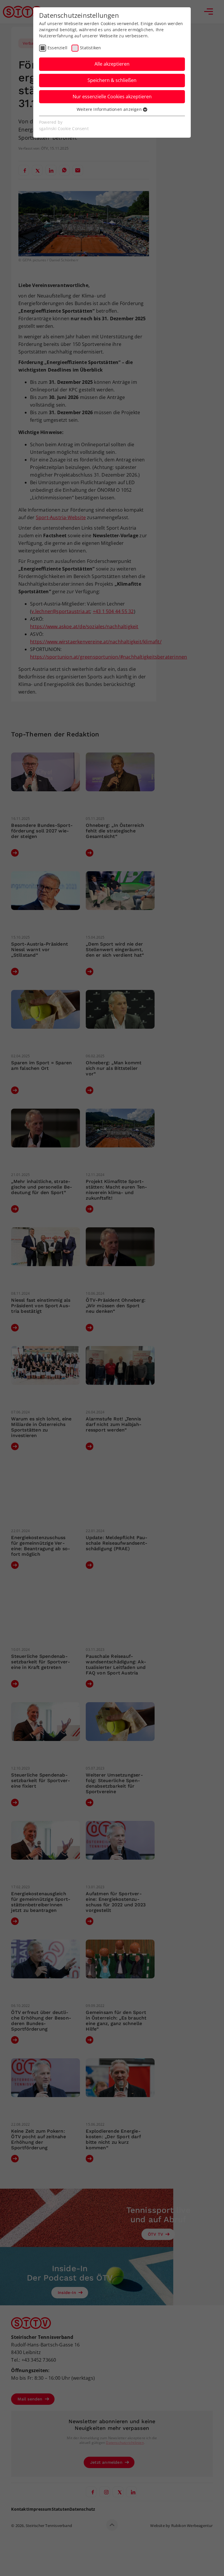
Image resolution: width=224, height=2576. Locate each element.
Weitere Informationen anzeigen (110, 109)
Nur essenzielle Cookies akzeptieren (112, 97)
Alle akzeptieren (112, 64)
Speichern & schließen (112, 80)
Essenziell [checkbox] (57, 48)
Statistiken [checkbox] (90, 48)
